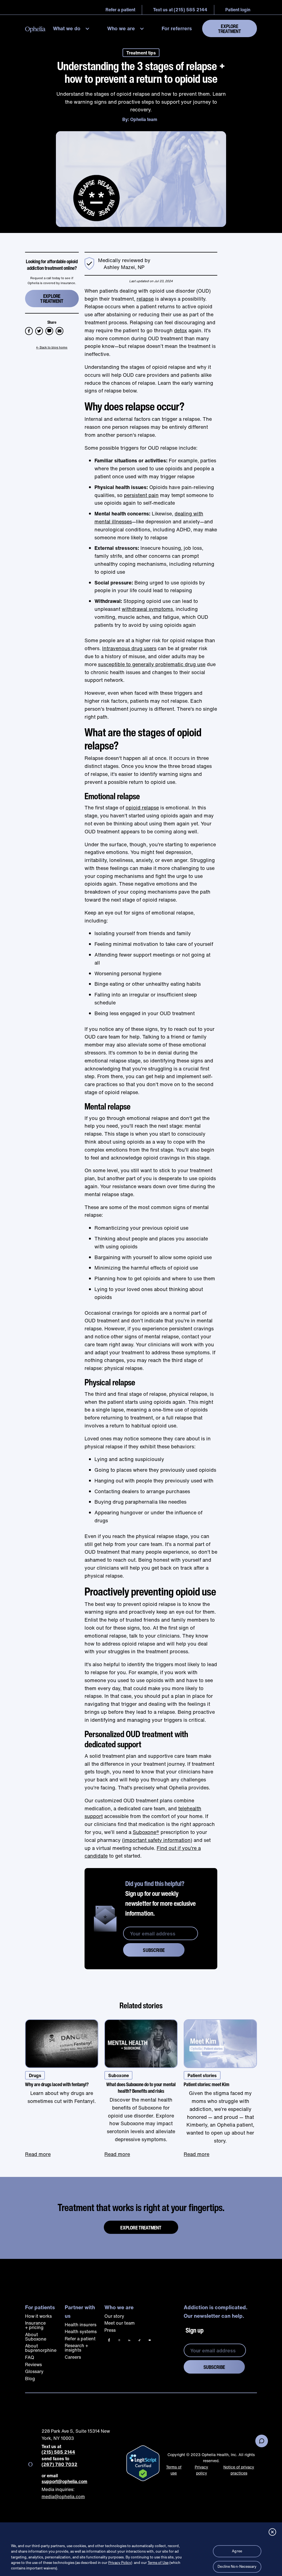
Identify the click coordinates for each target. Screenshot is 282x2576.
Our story (114, 2316)
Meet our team (120, 2323)
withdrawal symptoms (147, 609)
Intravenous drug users (129, 648)
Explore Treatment (230, 29)
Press (110, 2330)
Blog (30, 2379)
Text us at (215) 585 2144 (180, 10)
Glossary (34, 2371)
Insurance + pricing (35, 2325)
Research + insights (76, 2348)
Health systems (81, 2331)
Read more (38, 2154)
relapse (145, 299)
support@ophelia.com (64, 2482)
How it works (38, 2316)
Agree (237, 2551)
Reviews (33, 2364)
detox (181, 330)
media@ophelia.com (63, 2497)
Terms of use (174, 2470)
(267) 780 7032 (59, 2464)
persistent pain (141, 495)
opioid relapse (142, 808)
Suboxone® (146, 1832)
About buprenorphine (41, 2348)
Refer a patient (80, 2339)
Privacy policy (201, 2470)
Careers (73, 2357)
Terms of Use (158, 2563)
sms (50, 329)
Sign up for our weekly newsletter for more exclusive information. (161, 1898)
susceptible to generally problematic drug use (152, 664)
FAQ (30, 2357)
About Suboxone (36, 2337)
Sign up (195, 2330)
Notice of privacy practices (239, 2470)
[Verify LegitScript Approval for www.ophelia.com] (143, 2463)
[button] (73, 28)
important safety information (157, 1840)
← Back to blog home (52, 347)
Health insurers (81, 2325)
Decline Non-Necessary (237, 2567)
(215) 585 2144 (58, 2452)
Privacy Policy (120, 2563)
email (61, 329)
